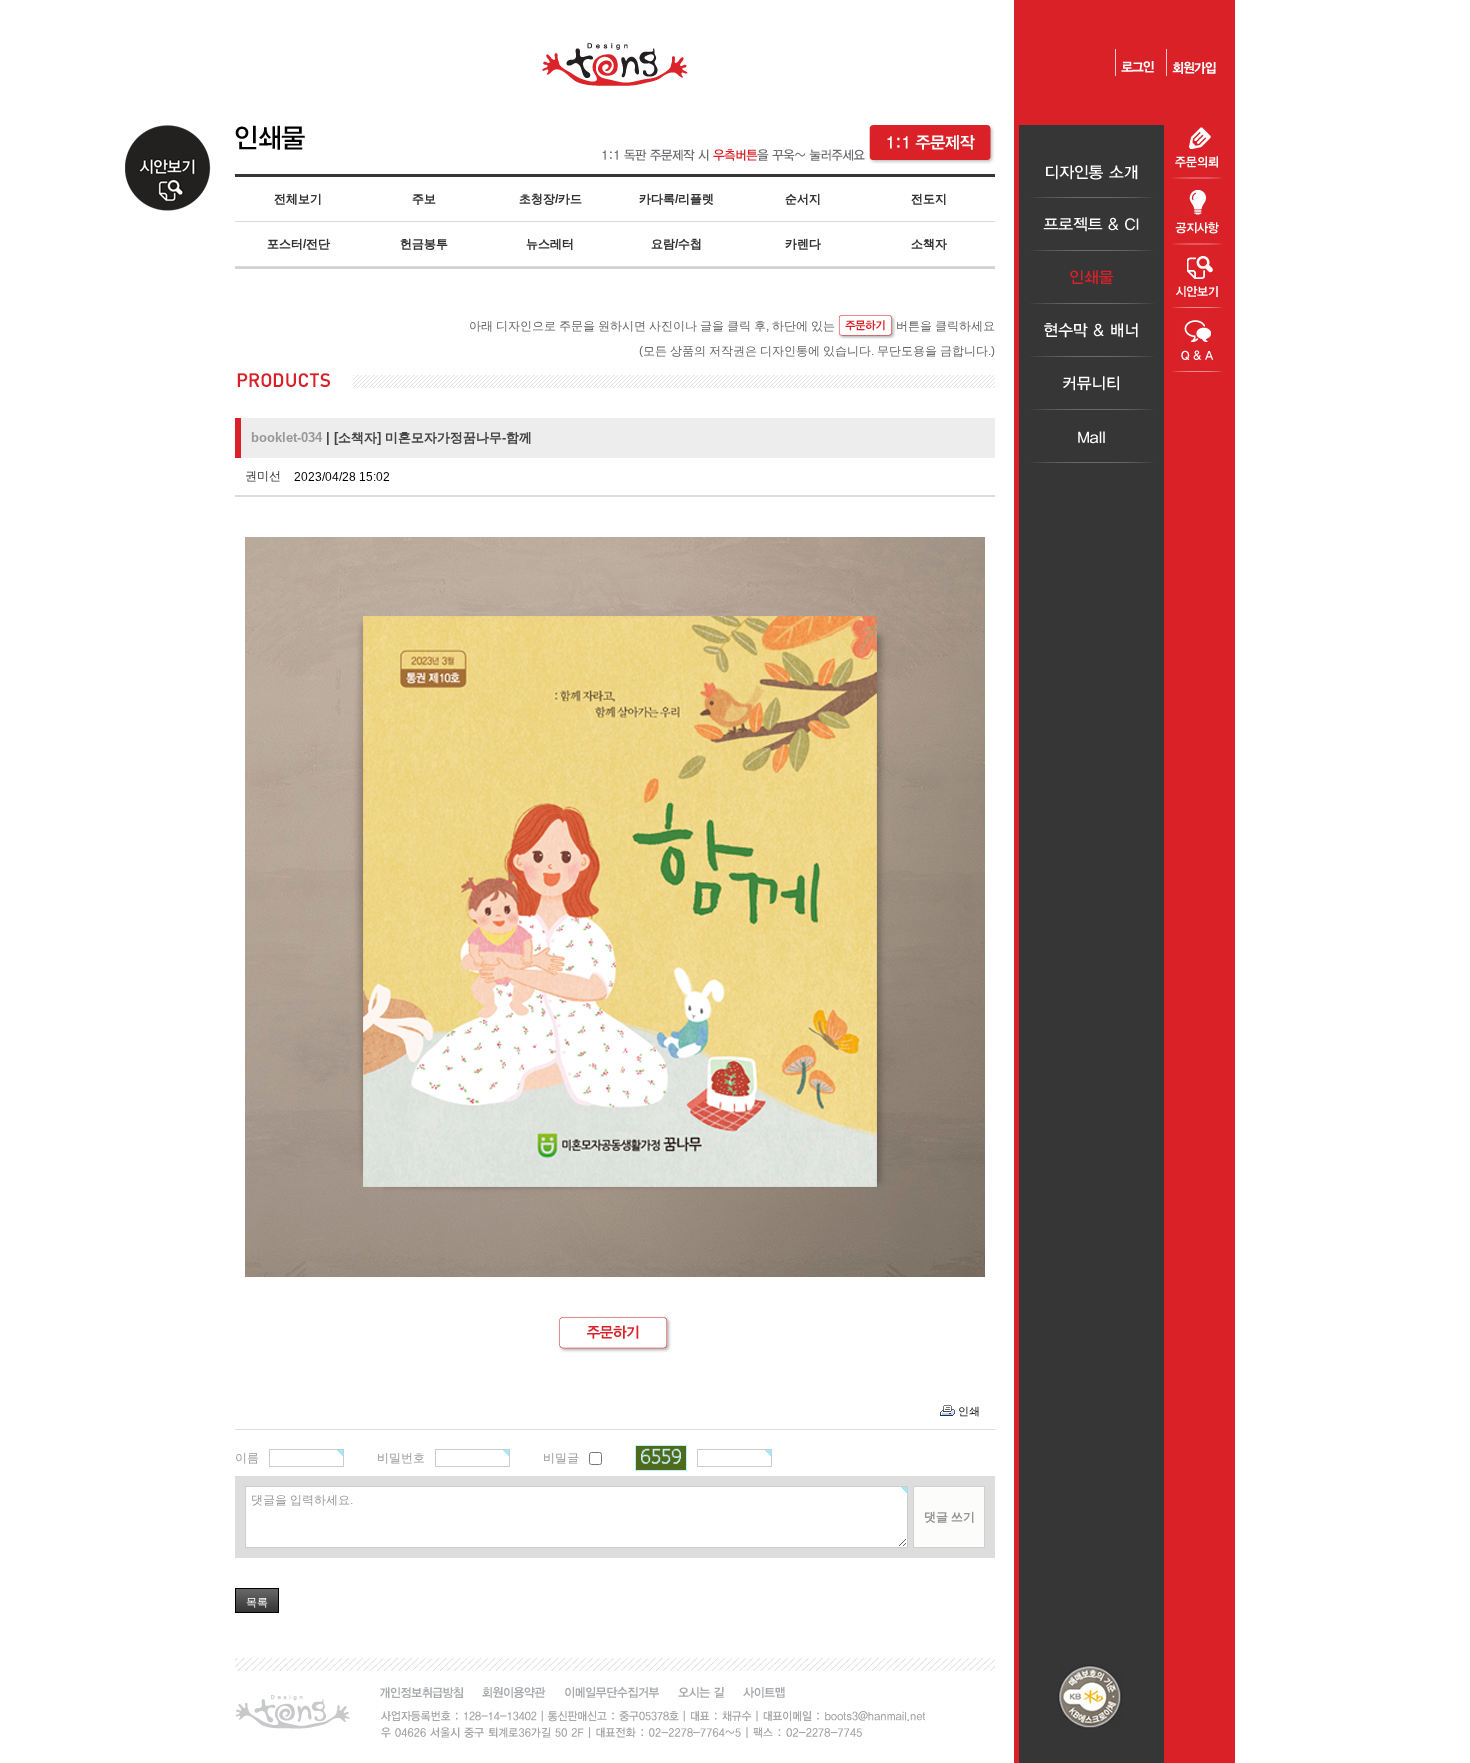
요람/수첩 (676, 244)
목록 (257, 1602)
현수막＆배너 (1091, 330)
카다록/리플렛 (676, 199)
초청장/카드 (550, 199)
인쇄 (969, 1411)
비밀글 (561, 1458)
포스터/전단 (298, 244)
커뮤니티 (1091, 383)
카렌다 (803, 244)
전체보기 (298, 199)
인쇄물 (1091, 277)
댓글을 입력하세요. (302, 1500)
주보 (424, 199)
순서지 (803, 199)
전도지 (929, 199)
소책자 (929, 244)
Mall (1091, 436)
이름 (247, 1458)
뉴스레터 (550, 244)
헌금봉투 (424, 244)
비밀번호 (401, 1458)
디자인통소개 (1091, 171)
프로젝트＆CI (1091, 224)
